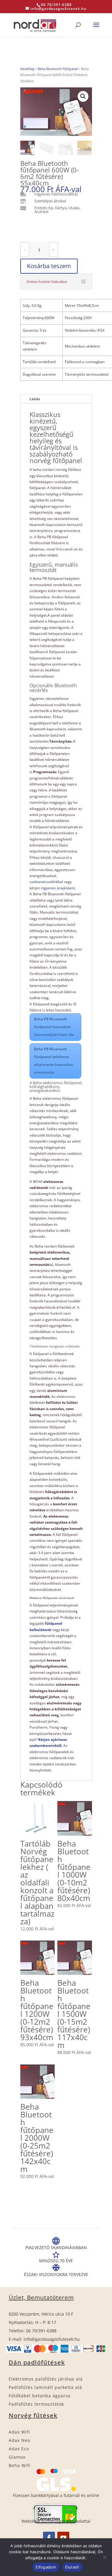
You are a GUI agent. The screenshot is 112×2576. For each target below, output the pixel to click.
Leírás (35, 399)
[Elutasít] (105, 2557)
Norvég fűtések (33, 2415)
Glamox (17, 2457)
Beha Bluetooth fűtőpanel (58, 69)
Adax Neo (19, 2440)
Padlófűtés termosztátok (36, 2404)
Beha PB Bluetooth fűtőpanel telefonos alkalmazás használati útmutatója (54, 1061)
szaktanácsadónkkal (46, 882)
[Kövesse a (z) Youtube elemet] (63, 2538)
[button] (83, 96)
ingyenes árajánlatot (58, 888)
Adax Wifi (19, 2432)
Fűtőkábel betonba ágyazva (40, 2396)
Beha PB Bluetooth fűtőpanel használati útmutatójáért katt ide (54, 1027)
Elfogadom (46, 2567)
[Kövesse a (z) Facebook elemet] (49, 2538)
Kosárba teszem (49, 266)
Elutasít (72, 2567)
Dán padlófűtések (37, 2362)
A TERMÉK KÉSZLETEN (42, 229)
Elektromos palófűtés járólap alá (46, 2379)
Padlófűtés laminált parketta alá (45, 2387)
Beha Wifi (20, 2465)
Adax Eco (19, 2449)
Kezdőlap (27, 69)
